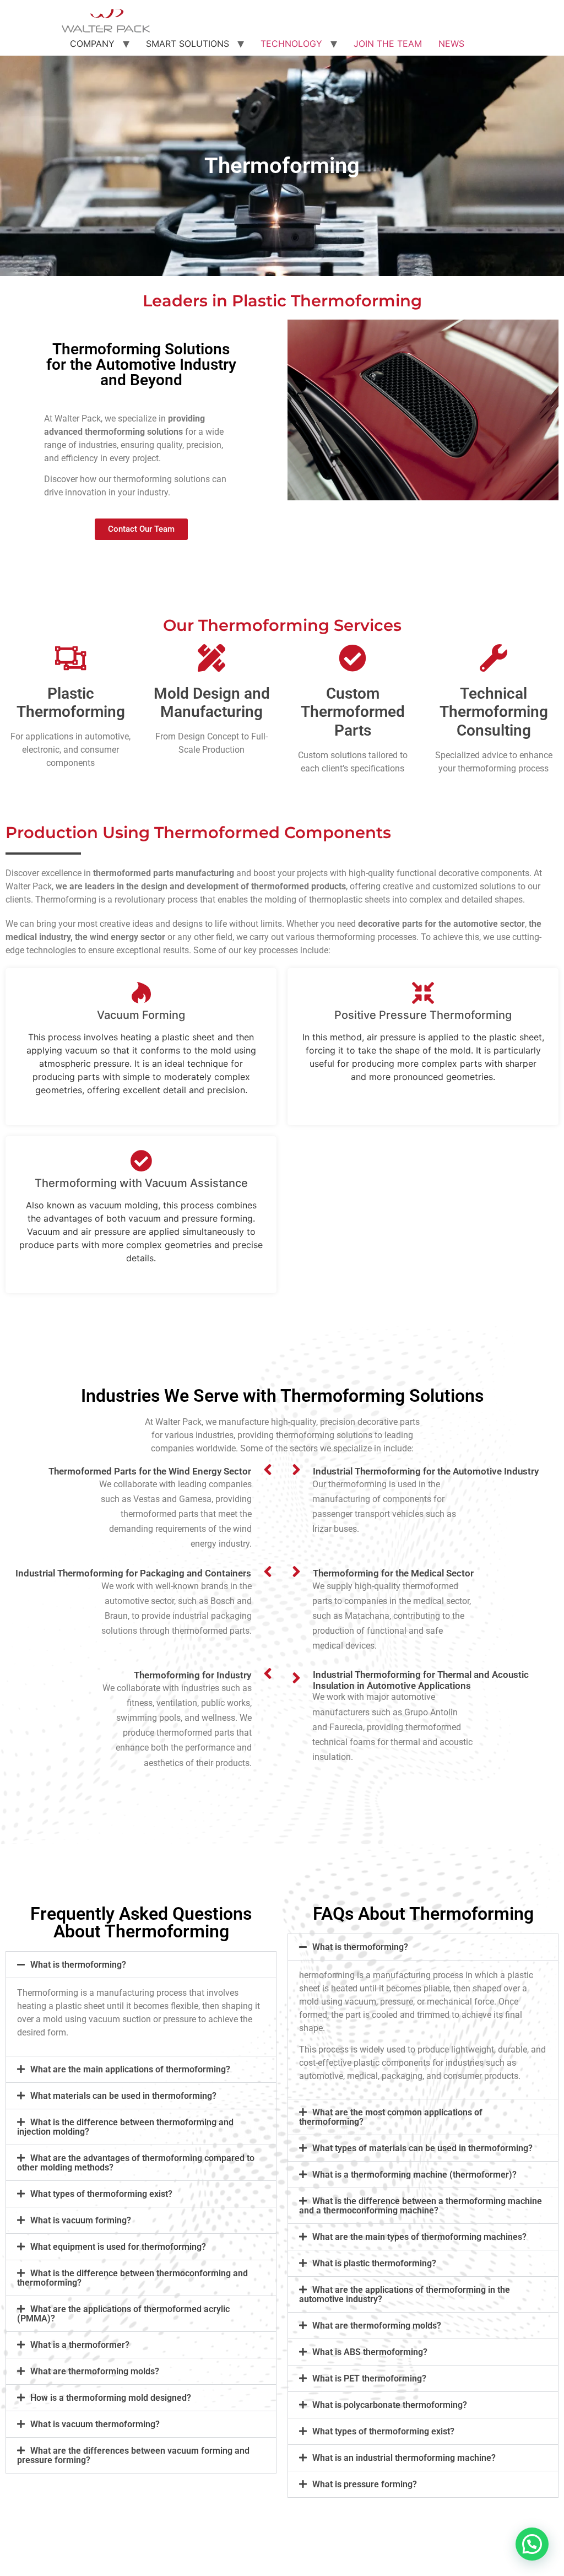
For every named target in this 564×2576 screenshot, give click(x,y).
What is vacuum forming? (81, 2220)
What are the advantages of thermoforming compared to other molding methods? (136, 2163)
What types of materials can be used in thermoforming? (422, 2148)
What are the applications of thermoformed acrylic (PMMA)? (123, 2314)
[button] (141, 1965)
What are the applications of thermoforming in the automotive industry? (405, 2294)
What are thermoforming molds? (95, 2371)
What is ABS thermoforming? (370, 2352)
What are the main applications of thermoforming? (130, 2069)
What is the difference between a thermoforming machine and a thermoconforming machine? (421, 2206)
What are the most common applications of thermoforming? (391, 2117)
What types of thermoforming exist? (101, 2194)
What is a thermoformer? (80, 2345)
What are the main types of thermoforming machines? (419, 2237)
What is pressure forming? (365, 2484)
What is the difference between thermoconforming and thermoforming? (132, 2278)
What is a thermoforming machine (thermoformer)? (414, 2175)
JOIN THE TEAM (388, 44)
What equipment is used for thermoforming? (118, 2247)
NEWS (451, 44)
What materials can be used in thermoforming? (123, 2096)
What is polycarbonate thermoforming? (390, 2405)
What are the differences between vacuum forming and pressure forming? (133, 2455)
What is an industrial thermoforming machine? (404, 2458)
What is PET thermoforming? (369, 2378)
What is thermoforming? (78, 1965)
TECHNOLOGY (291, 44)
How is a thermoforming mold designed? (111, 2398)
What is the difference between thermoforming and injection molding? (125, 2127)
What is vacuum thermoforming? (95, 2424)
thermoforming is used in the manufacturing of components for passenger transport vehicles (378, 1499)
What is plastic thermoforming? (374, 2263)
